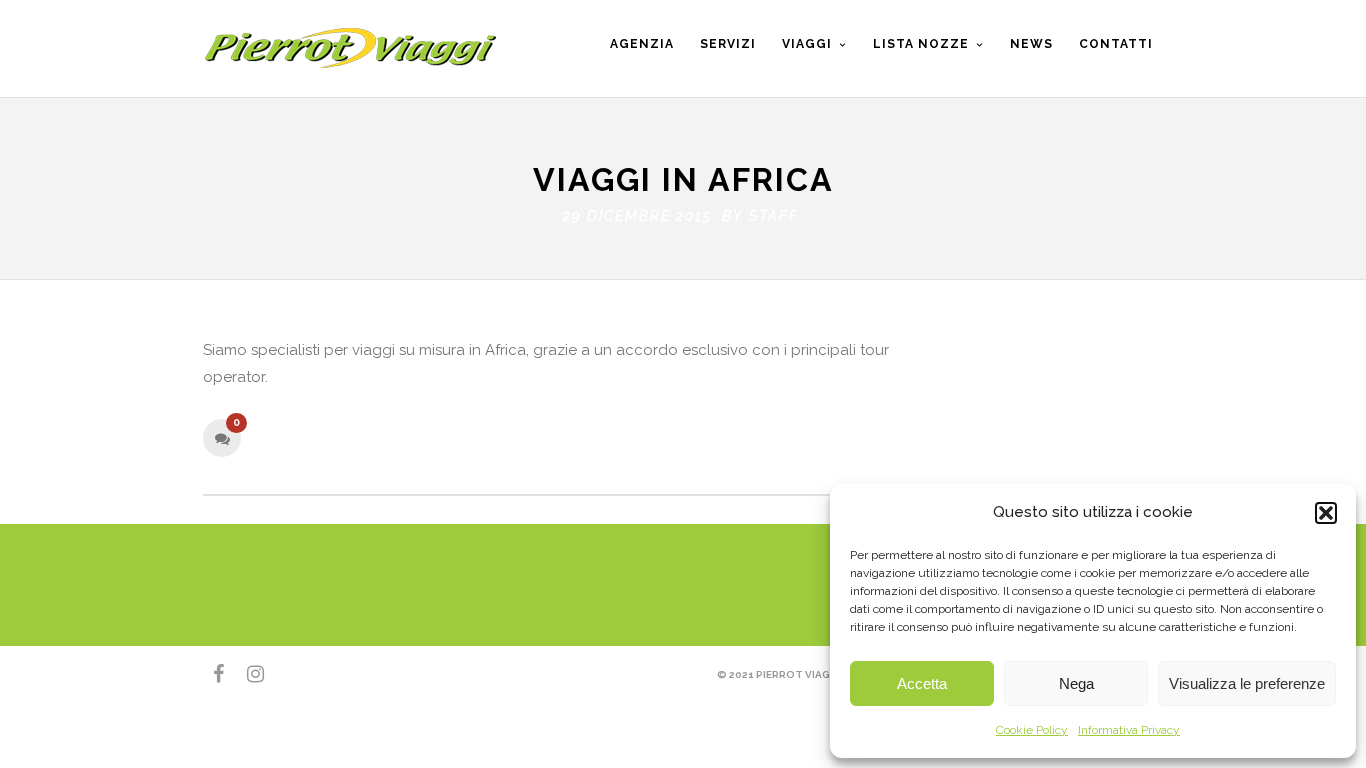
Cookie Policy (1032, 730)
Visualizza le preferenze (1247, 683)
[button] (1326, 513)
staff (774, 216)
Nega (1076, 683)
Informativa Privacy (1129, 730)
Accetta (922, 683)
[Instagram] (247, 674)
